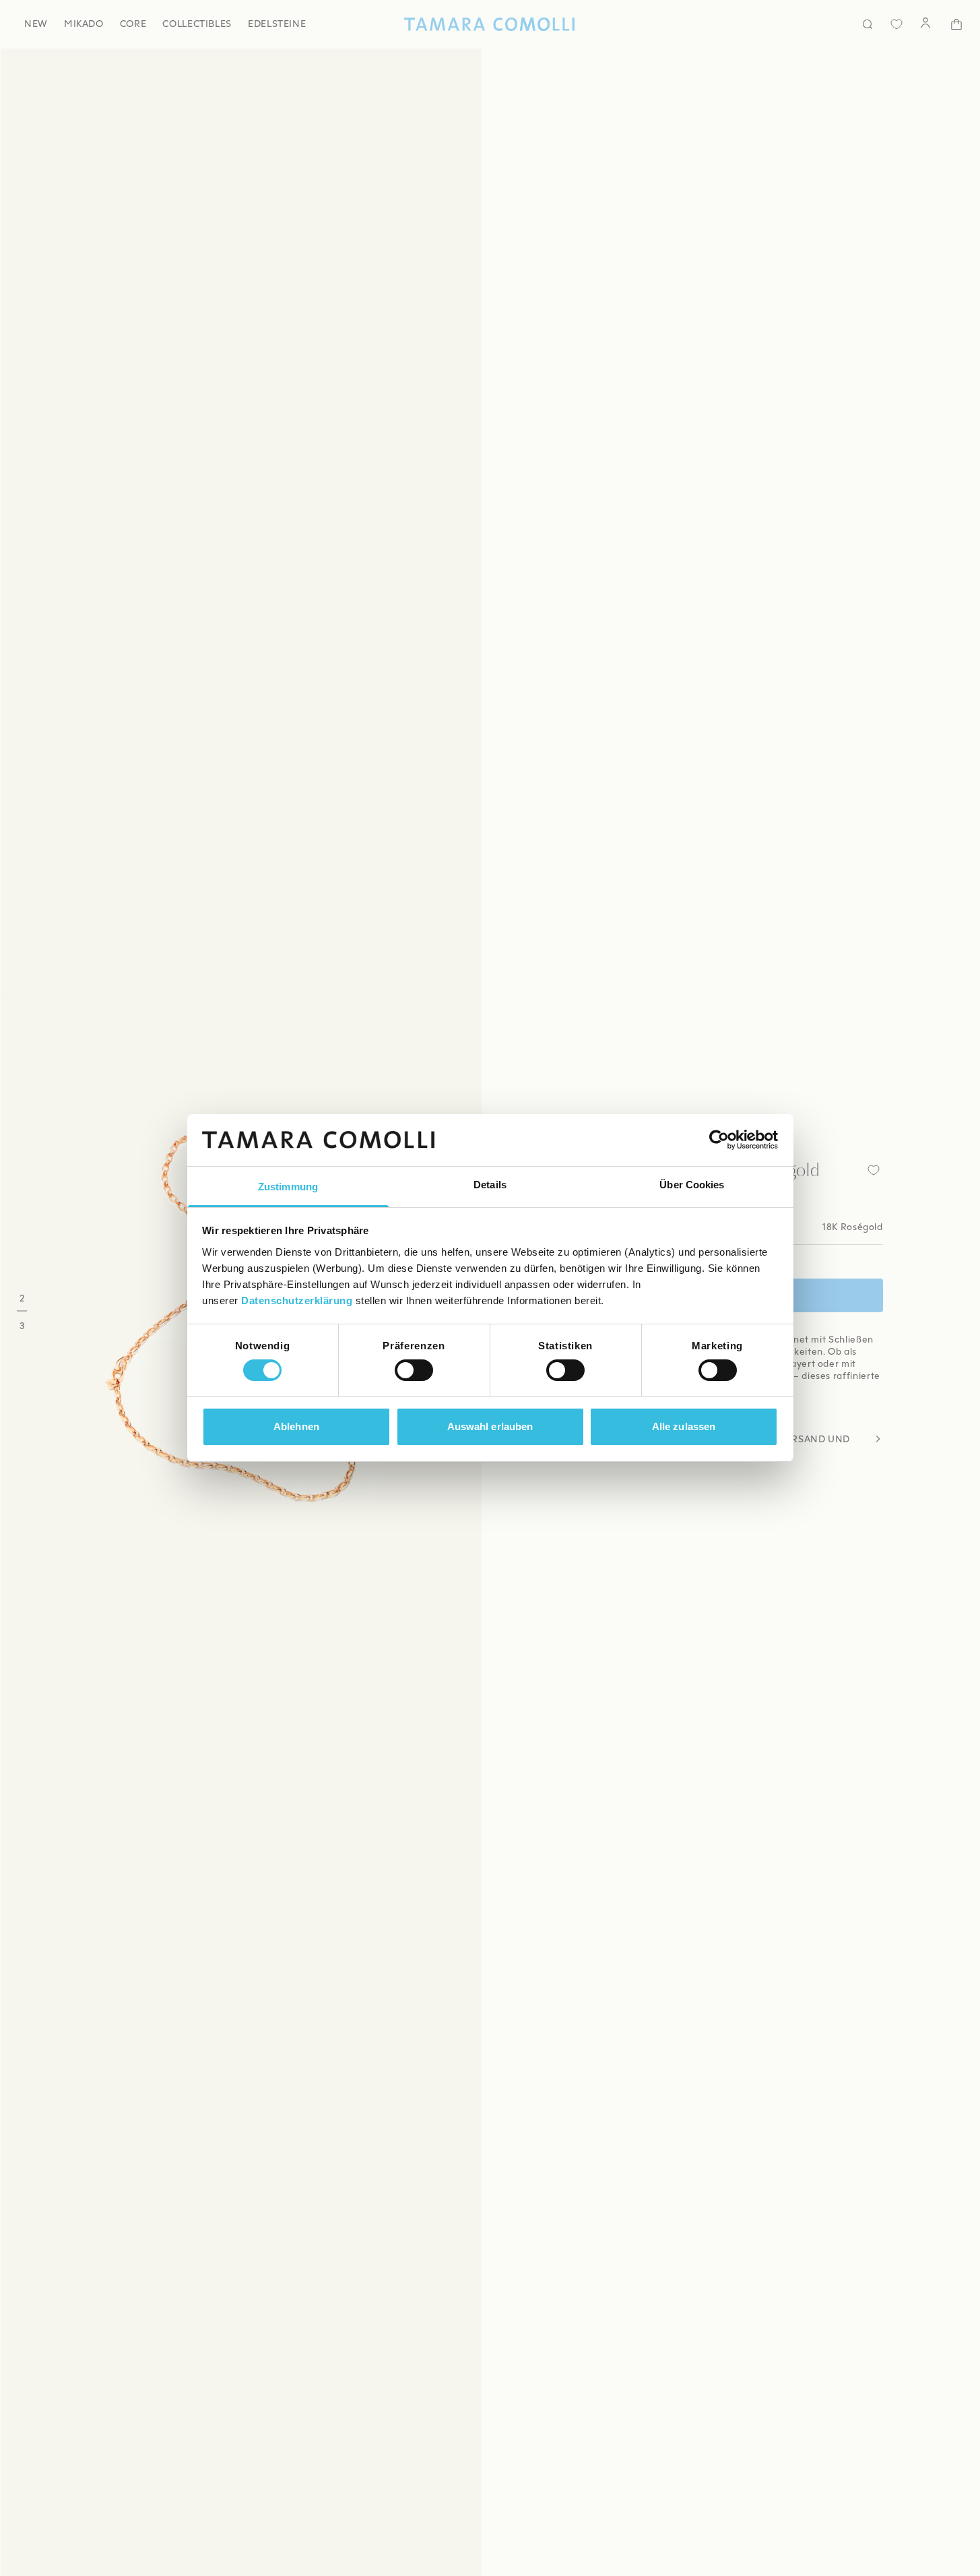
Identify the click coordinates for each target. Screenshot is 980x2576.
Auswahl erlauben (490, 1426)
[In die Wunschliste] (874, 1170)
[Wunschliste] (896, 24)
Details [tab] (490, 1185)
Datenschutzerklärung (297, 1300)
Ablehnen (296, 1426)
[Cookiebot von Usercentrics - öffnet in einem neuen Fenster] (719, 1140)
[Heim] (490, 24)
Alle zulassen (684, 1426)
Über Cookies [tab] (692, 1185)
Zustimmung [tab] (288, 1187)
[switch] (414, 1370)
